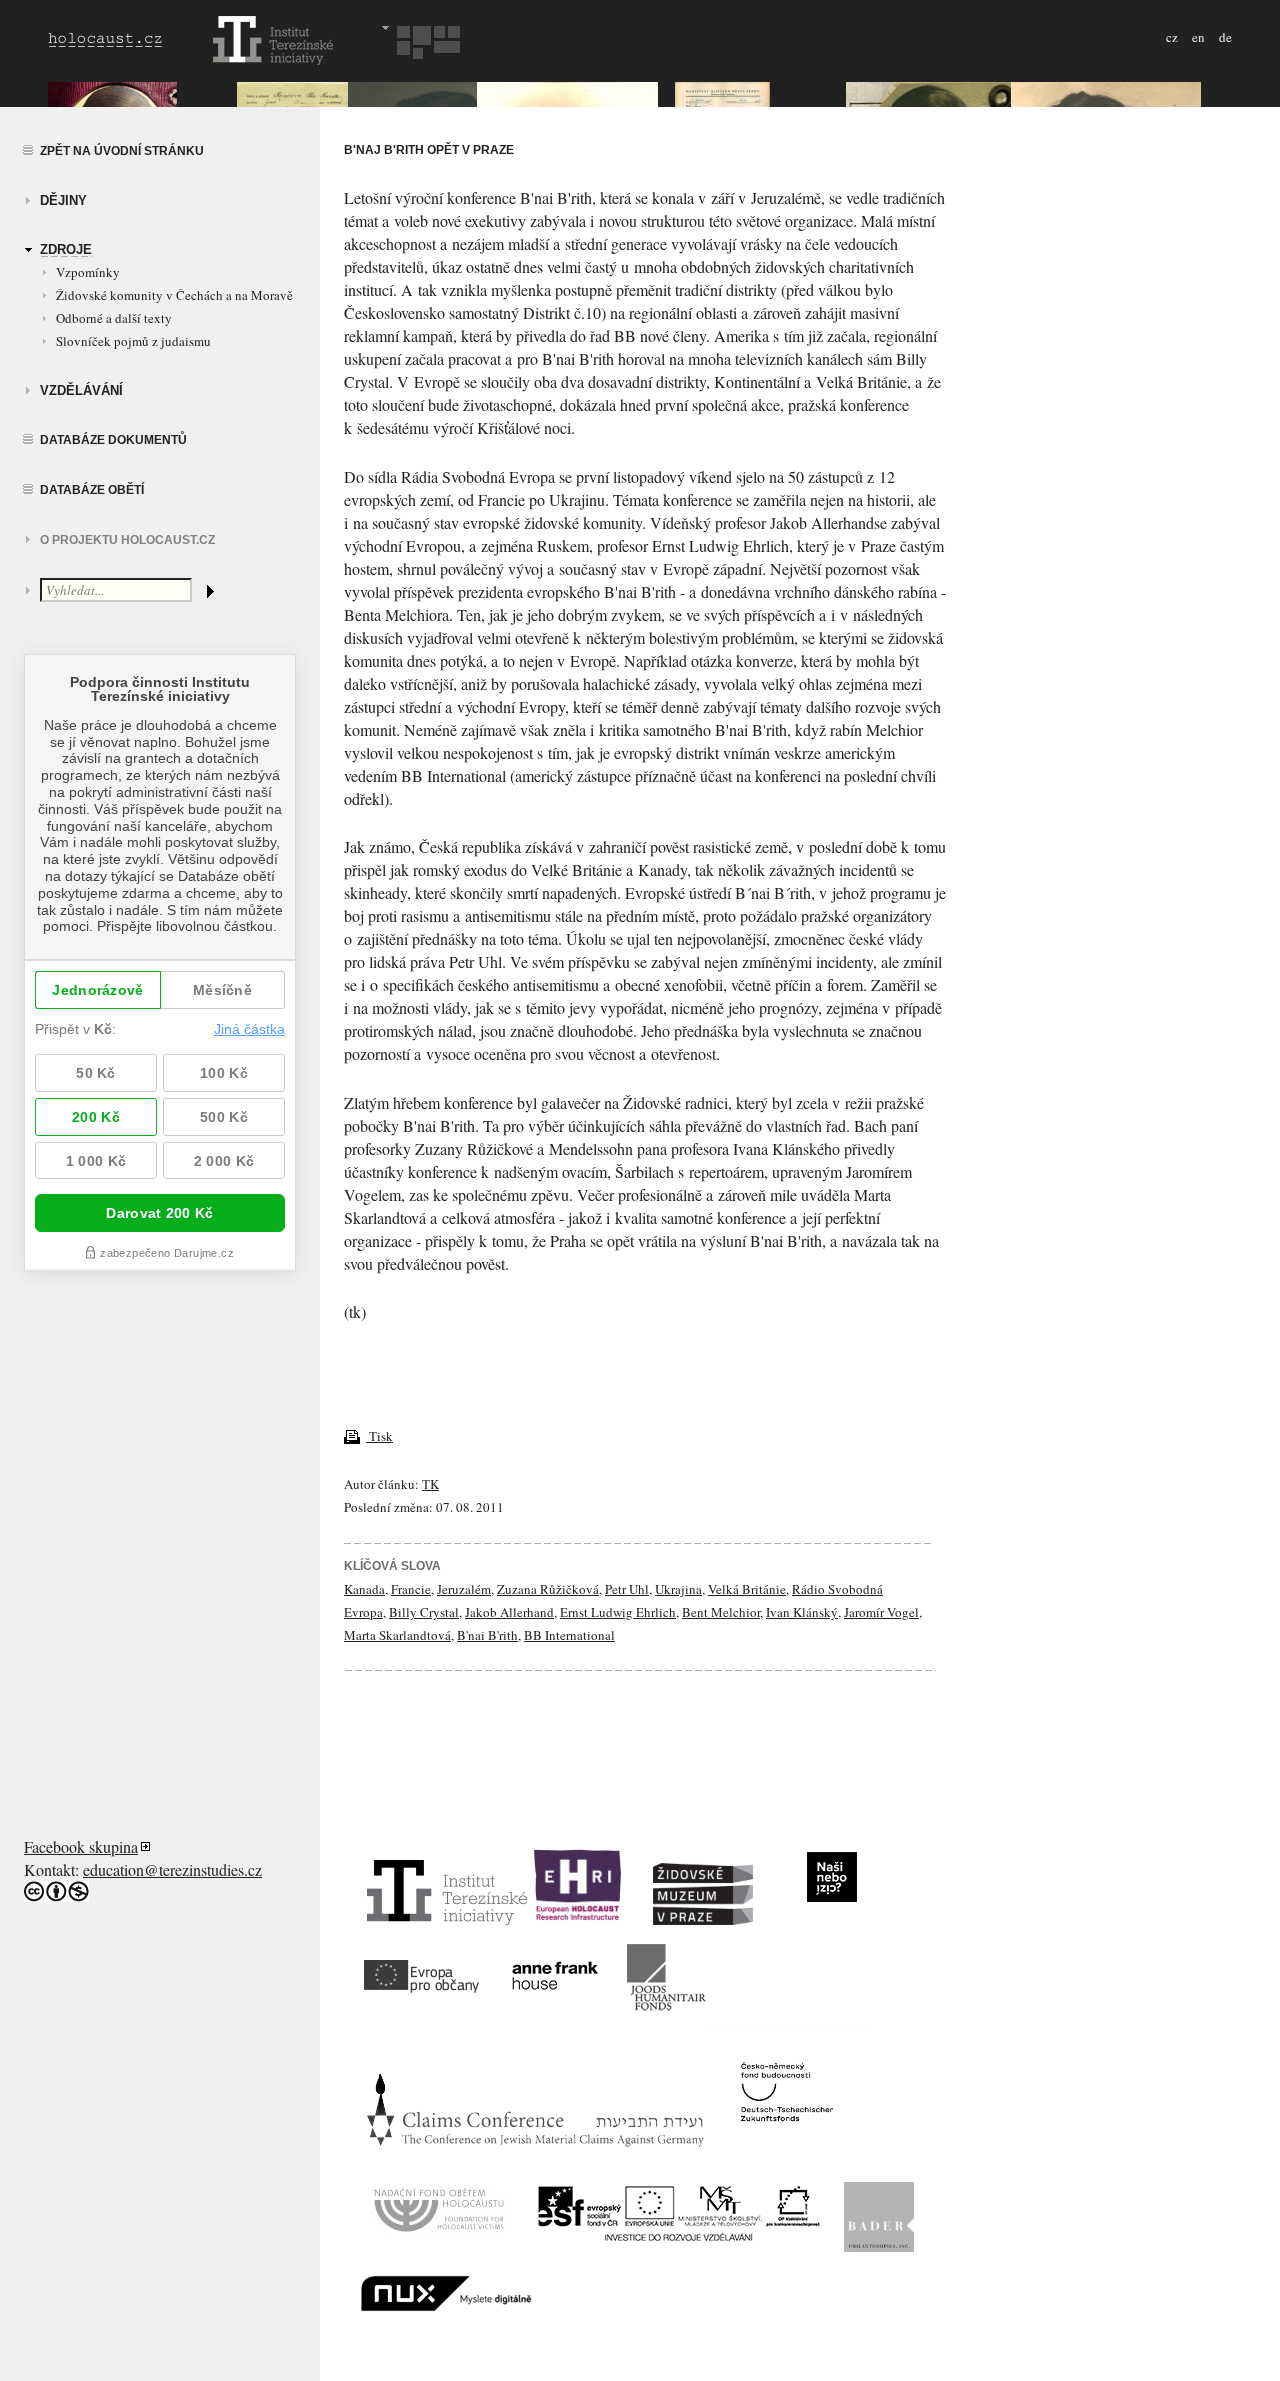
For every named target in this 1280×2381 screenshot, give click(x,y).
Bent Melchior (721, 1612)
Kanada (364, 1589)
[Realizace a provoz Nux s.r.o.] (446, 2304)
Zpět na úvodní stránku (122, 151)
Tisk (379, 1436)
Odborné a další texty (114, 318)
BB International (569, 1635)
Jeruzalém (464, 1589)
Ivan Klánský (802, 1612)
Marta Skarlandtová (397, 1635)
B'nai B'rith (487, 1635)
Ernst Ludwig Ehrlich (618, 1612)
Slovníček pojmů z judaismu (133, 341)
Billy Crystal (424, 1612)
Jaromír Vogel (881, 1612)
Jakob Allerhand (509, 1612)
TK (430, 1484)
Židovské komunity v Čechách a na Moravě (174, 295)
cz (1172, 37)
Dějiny (63, 200)
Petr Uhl (627, 1589)
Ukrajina (678, 1589)
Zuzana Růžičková (548, 1589)
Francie (411, 1589)
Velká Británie (747, 1589)
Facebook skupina (81, 1846)
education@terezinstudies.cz (172, 1869)
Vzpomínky (88, 272)
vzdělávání (81, 390)
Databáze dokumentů (113, 440)
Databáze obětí (92, 490)
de (1225, 37)
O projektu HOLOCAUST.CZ (127, 540)
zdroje (66, 249)
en (1198, 37)
